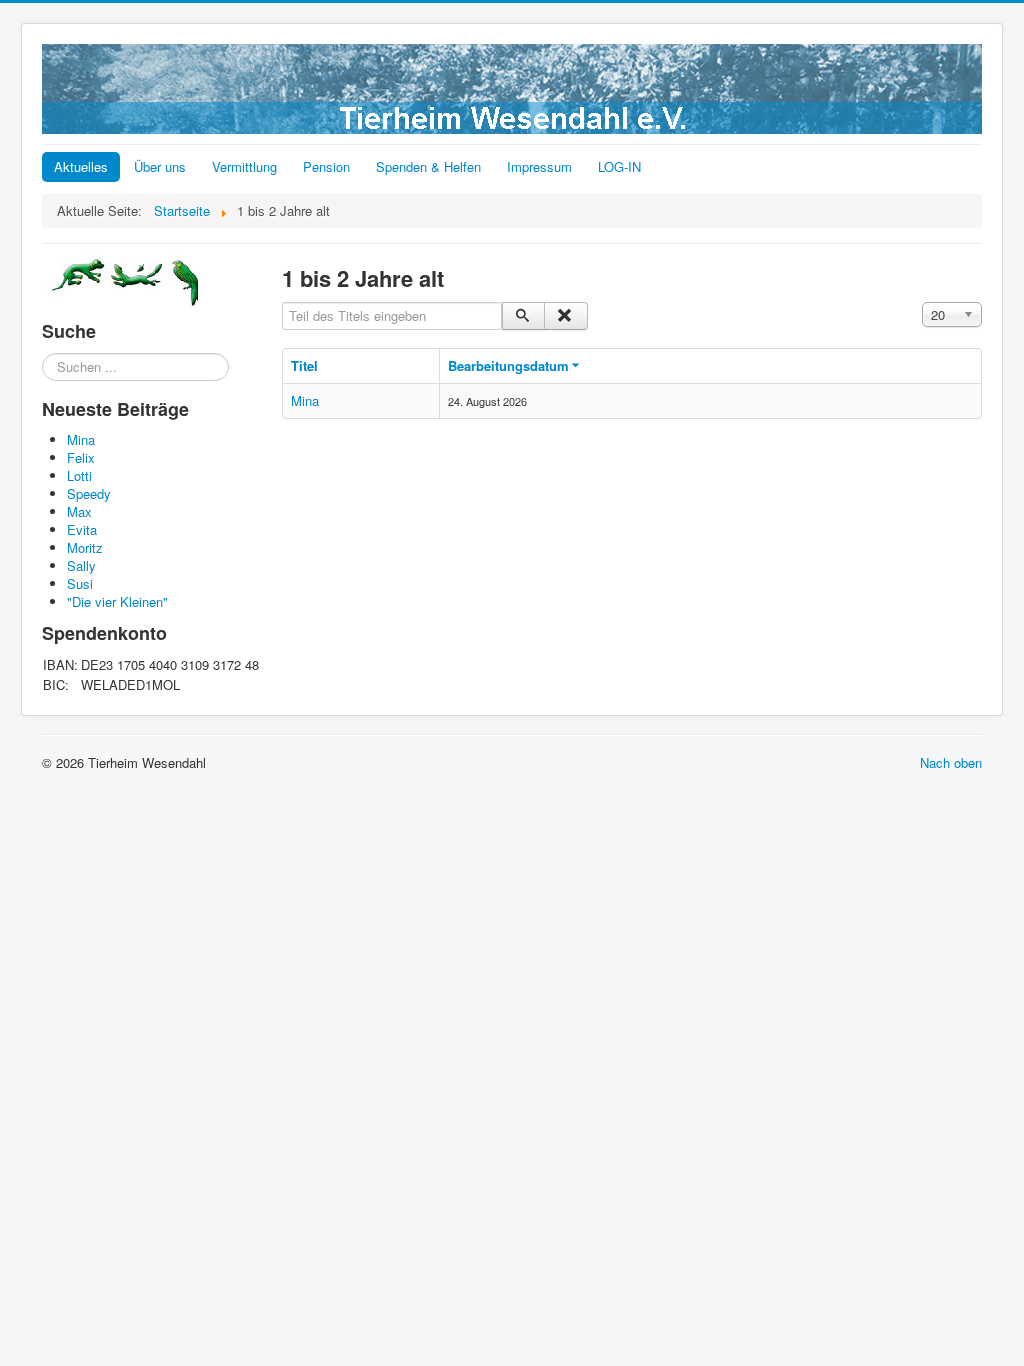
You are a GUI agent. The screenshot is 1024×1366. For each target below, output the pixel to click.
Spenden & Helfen (428, 166)
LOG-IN (619, 166)
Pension (326, 166)
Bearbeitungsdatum (508, 365)
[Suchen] (523, 316)
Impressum (539, 166)
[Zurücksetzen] (565, 316)
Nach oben (951, 762)
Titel (304, 365)
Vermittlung (244, 166)
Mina (305, 400)
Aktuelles (81, 166)
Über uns (160, 166)
